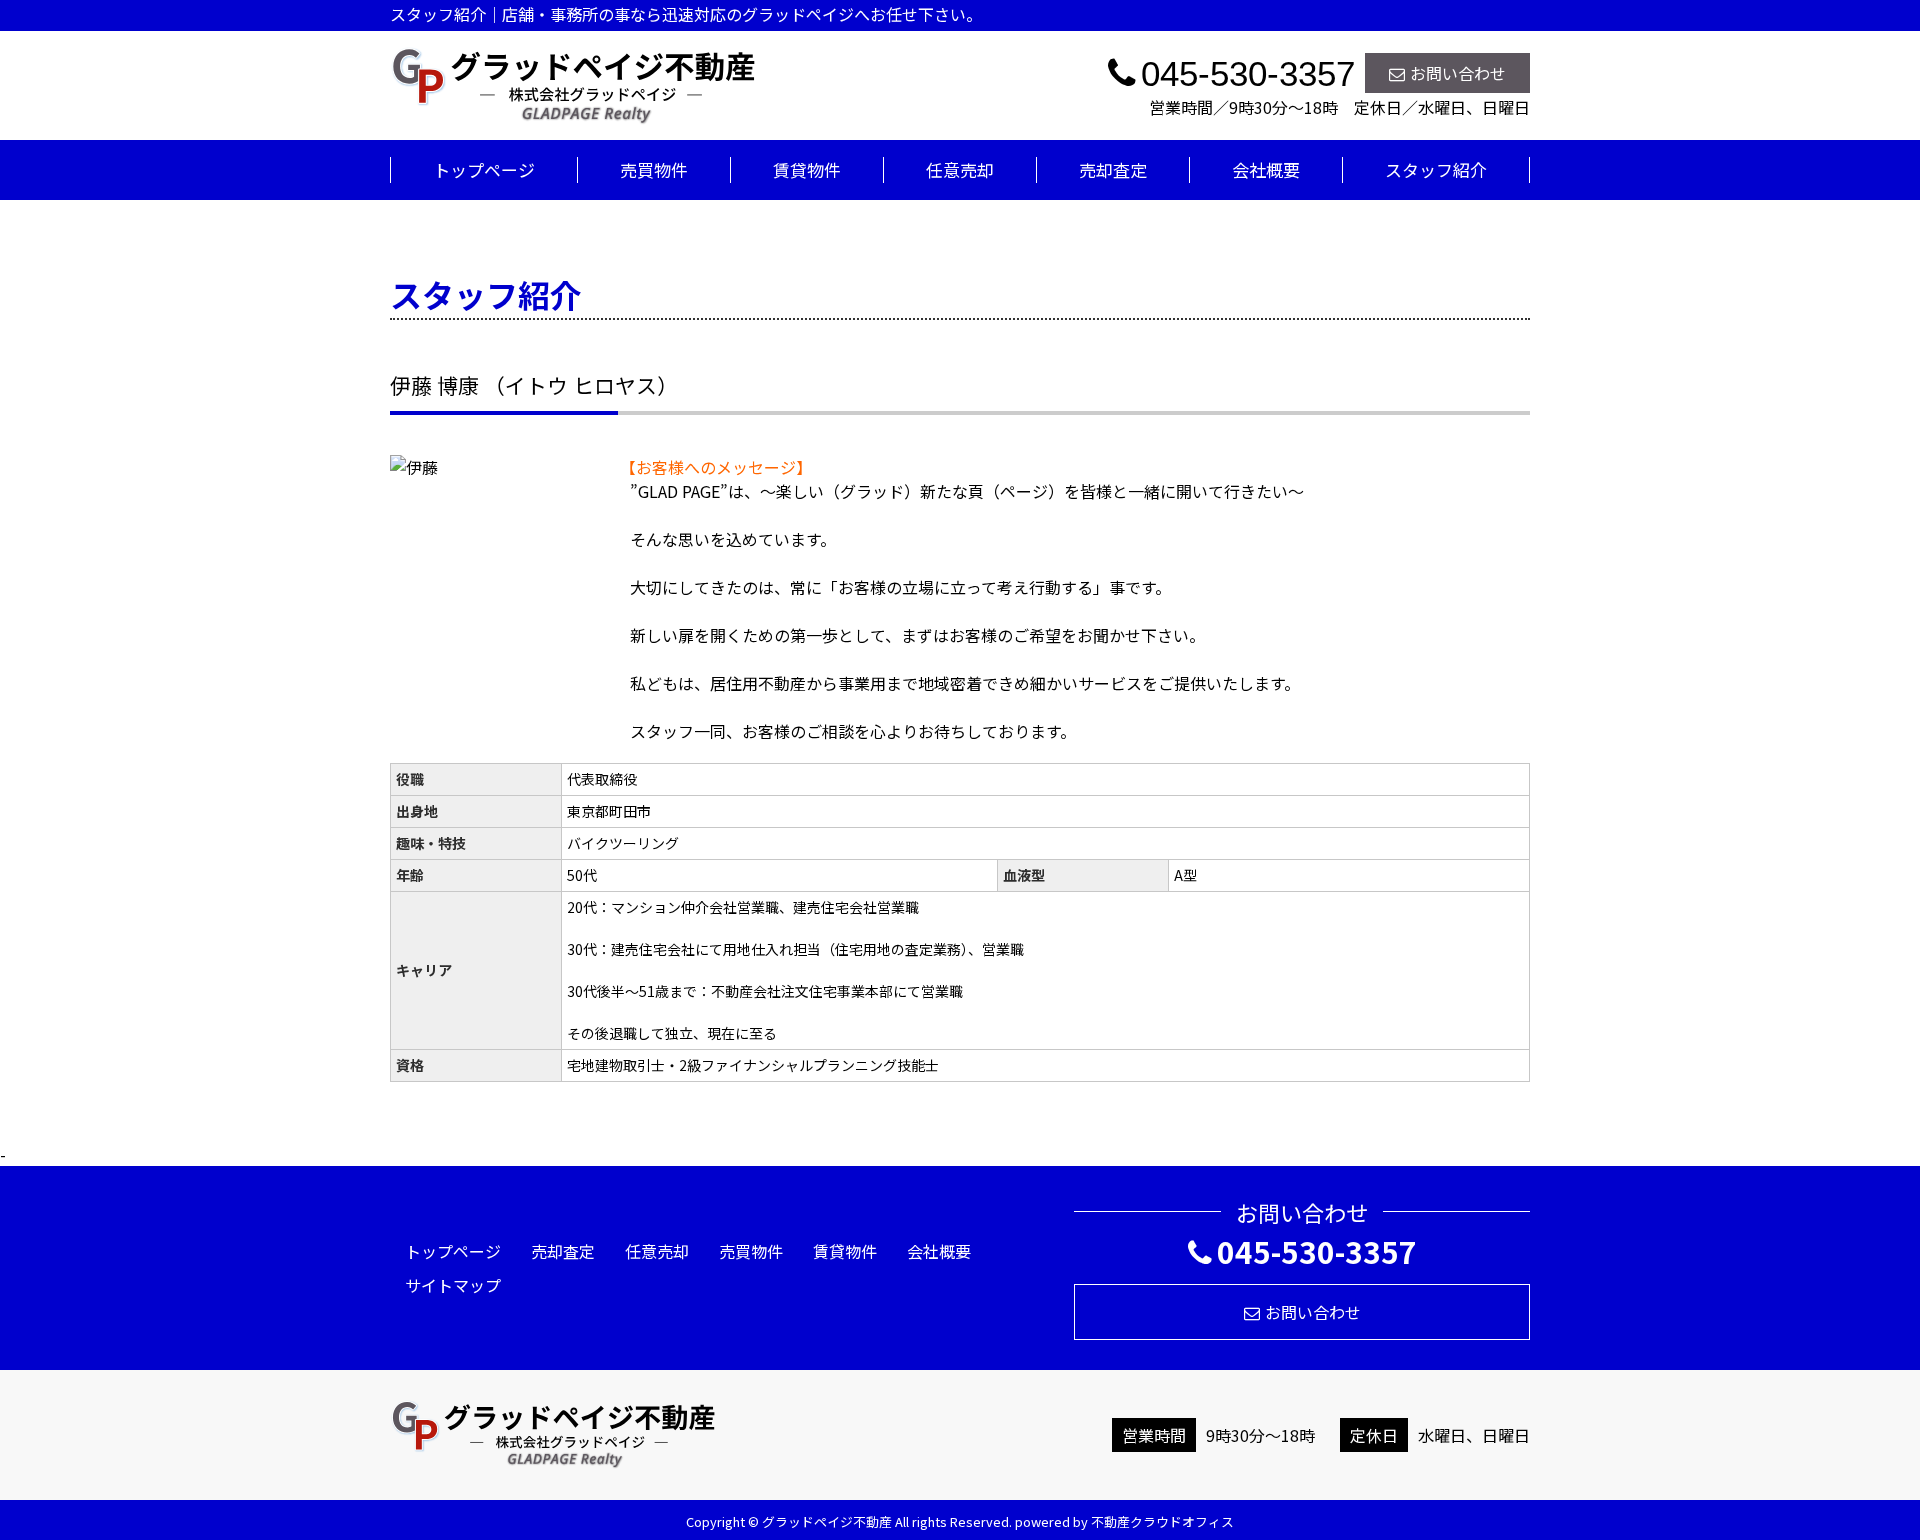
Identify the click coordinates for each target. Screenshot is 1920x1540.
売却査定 (1113, 169)
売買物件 (654, 169)
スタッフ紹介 (1436, 169)
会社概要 (1266, 169)
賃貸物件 (807, 169)
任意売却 (960, 169)
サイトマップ (453, 1285)
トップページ (484, 169)
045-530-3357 (1317, 1251)
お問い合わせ (1458, 73)
